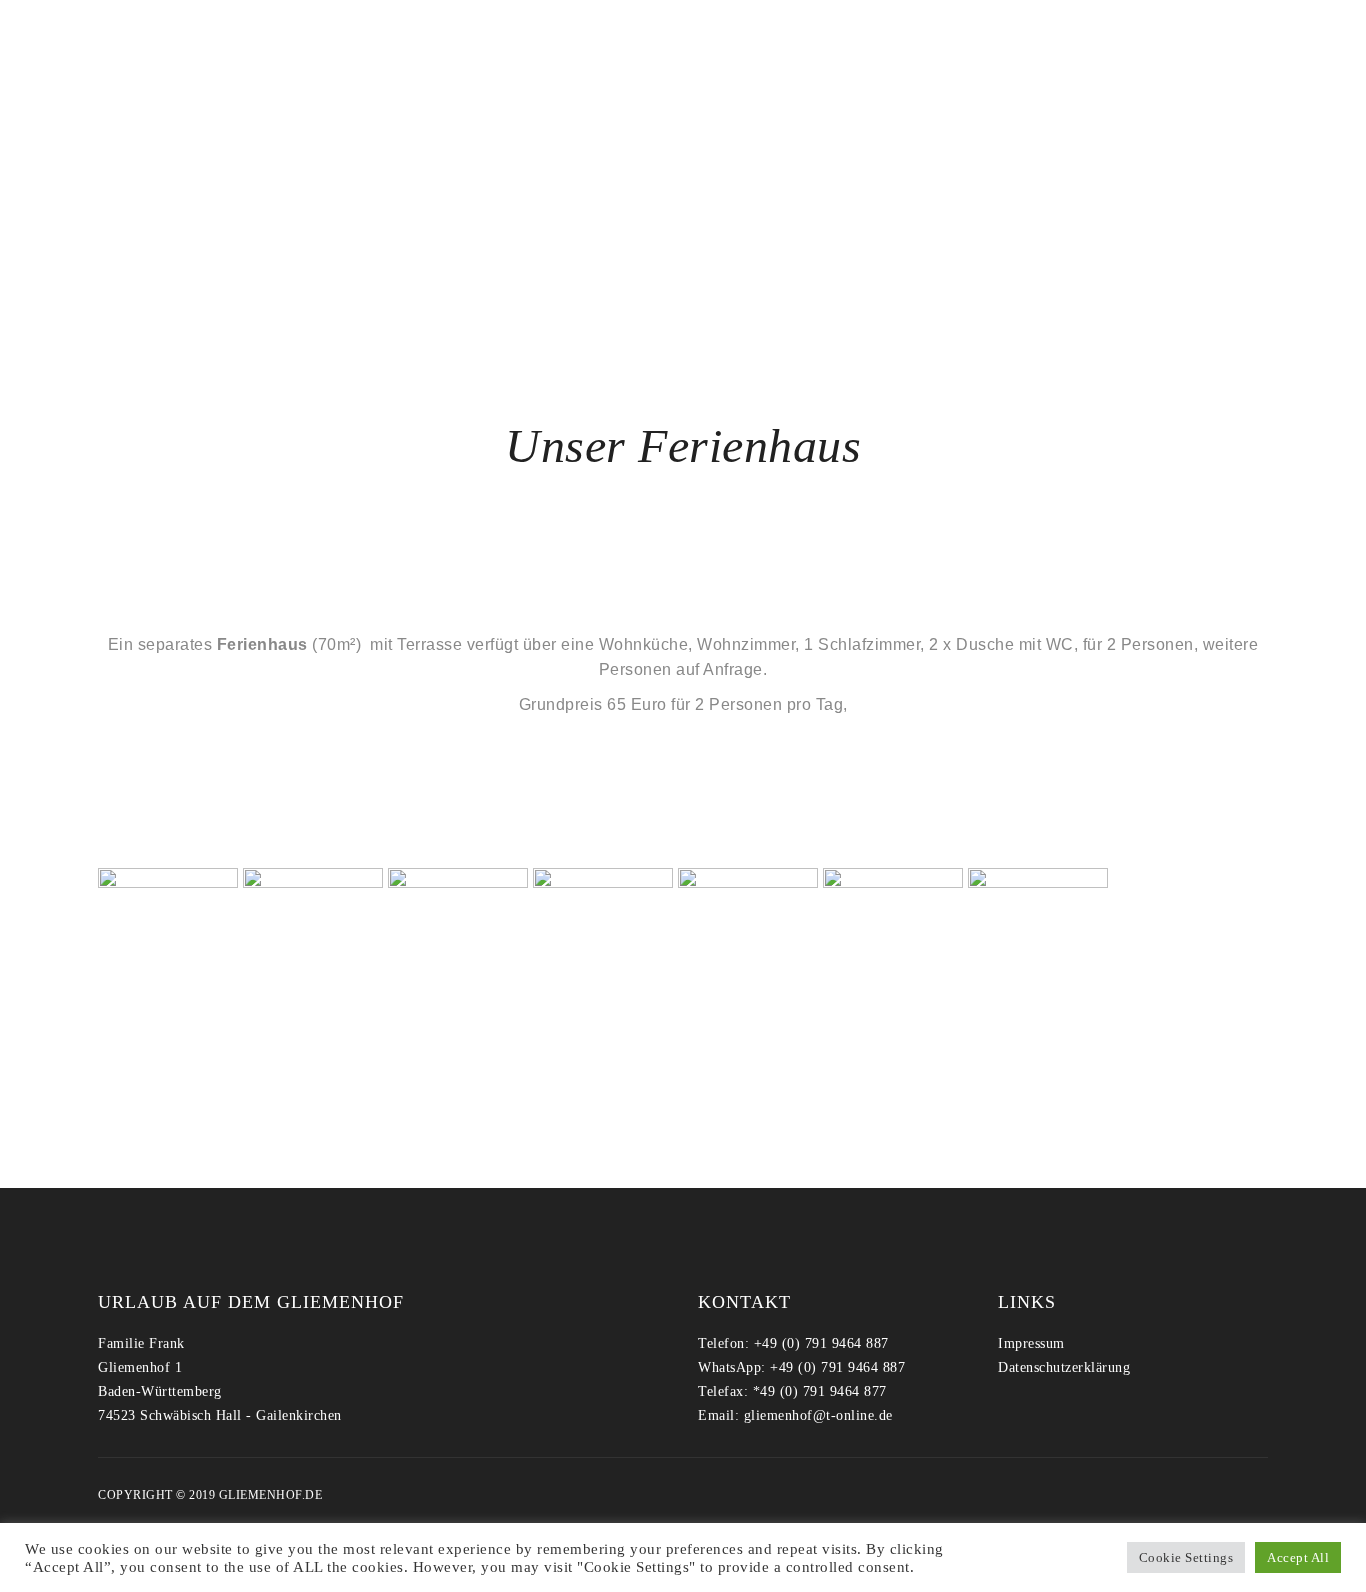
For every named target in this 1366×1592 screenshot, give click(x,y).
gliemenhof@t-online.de (818, 1415)
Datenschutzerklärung (1064, 1367)
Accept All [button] (1298, 1557)
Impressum (1031, 1343)
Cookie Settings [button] (1186, 1557)
